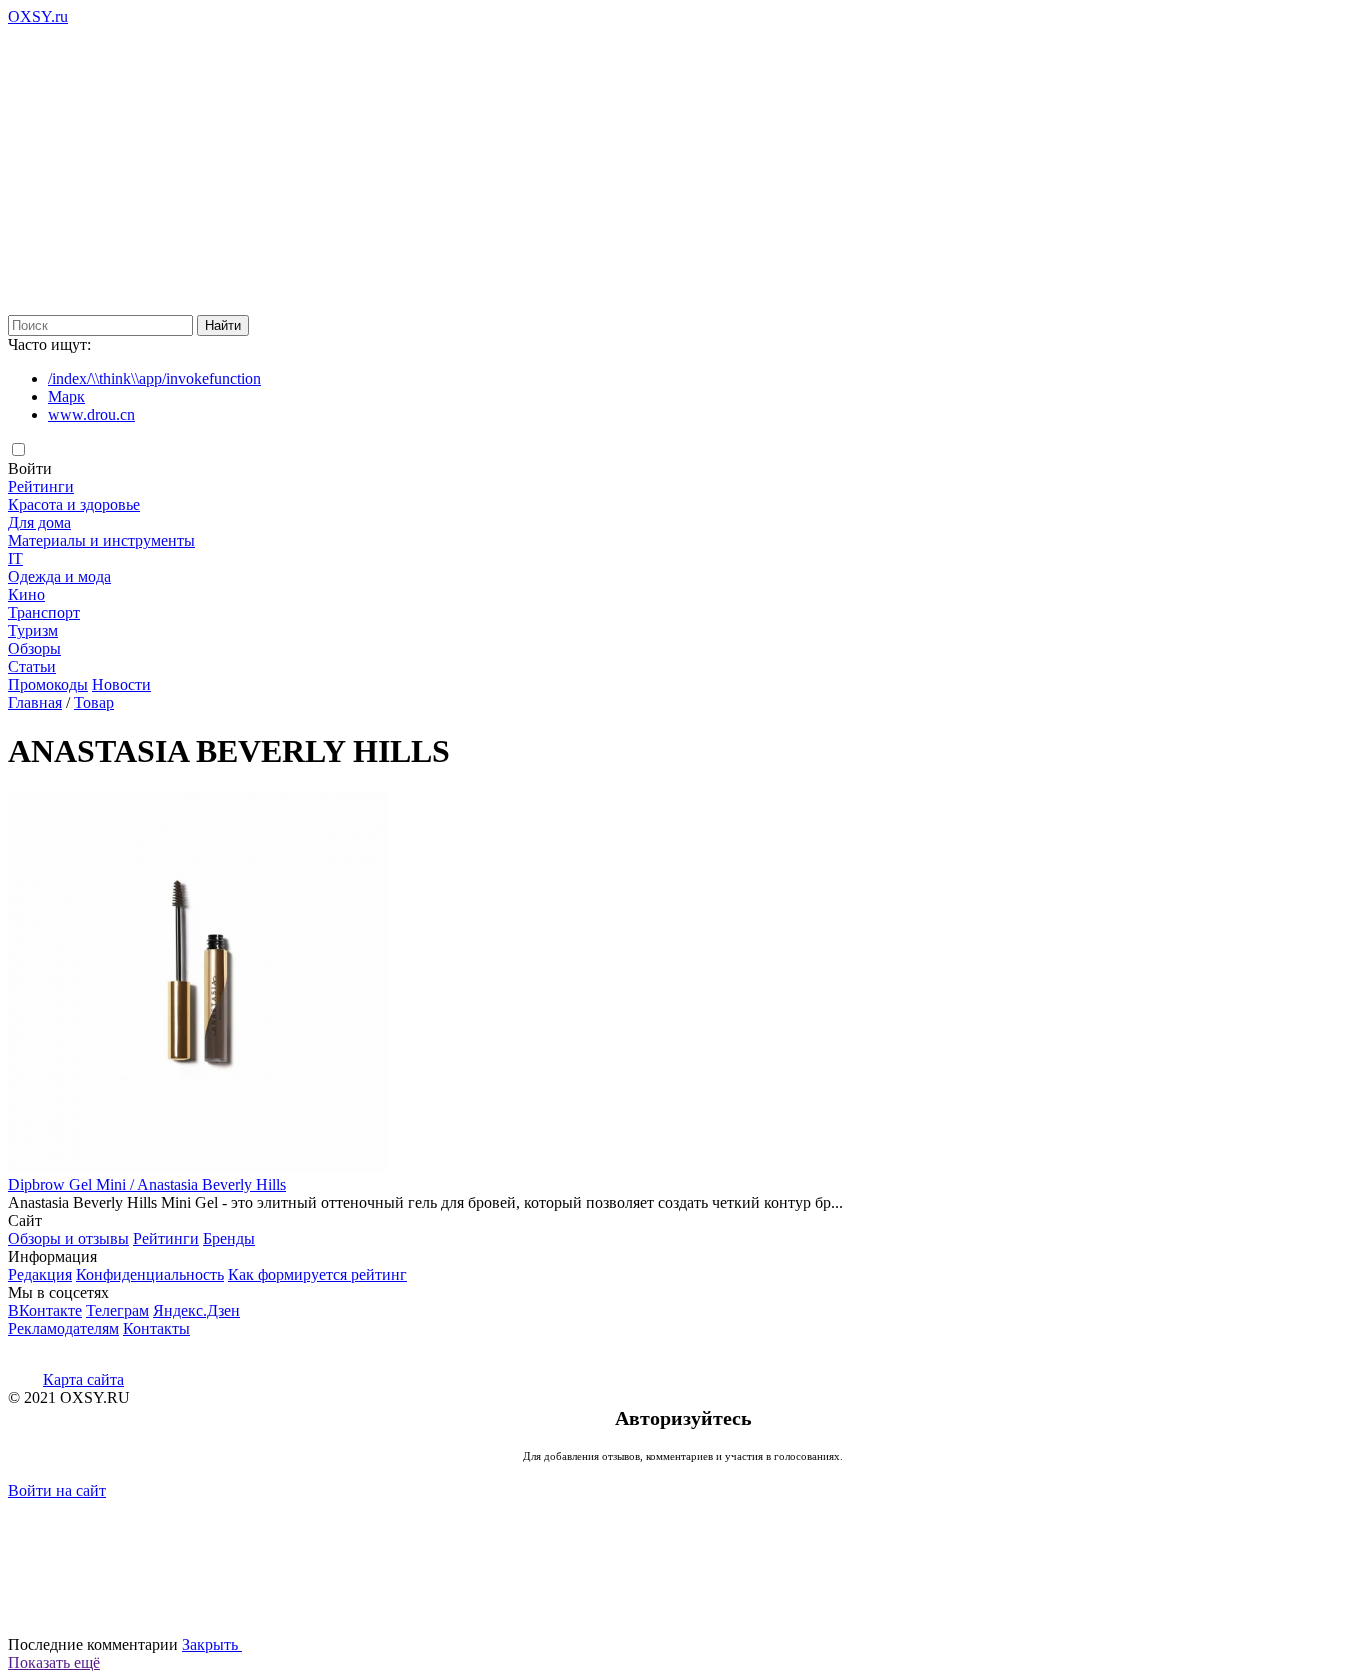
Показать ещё (54, 1662)
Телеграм (117, 1310)
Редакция (40, 1274)
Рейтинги (41, 486)
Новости (121, 684)
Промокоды (48, 684)
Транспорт (44, 612)
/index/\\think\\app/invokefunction (154, 378)
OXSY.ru (38, 16)
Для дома (39, 522)
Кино (26, 594)
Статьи (32, 666)
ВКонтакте (45, 1310)
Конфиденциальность (150, 1274)
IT (15, 558)
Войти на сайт (57, 1490)
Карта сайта (83, 1379)
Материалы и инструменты (101, 540)
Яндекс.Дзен (196, 1310)
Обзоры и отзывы (68, 1238)
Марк (66, 396)
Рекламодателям (63, 1328)
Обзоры (34, 648)
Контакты (156, 1328)
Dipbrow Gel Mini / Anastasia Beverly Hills (147, 1184)
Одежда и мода (59, 576)
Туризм (33, 630)
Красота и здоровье (74, 504)
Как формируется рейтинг (317, 1274)
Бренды (229, 1238)
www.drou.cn (91, 414)
